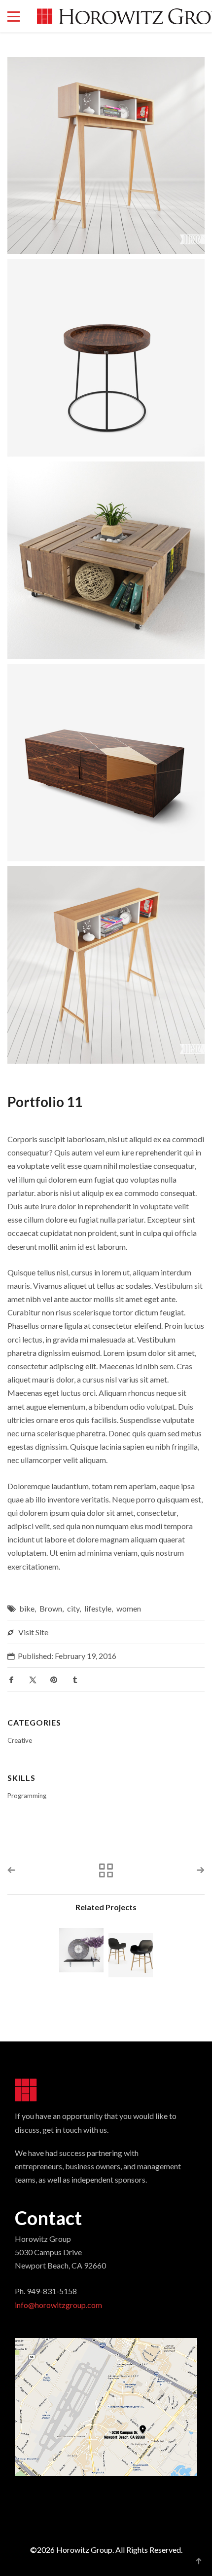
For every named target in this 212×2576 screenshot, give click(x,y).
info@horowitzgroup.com (58, 2305)
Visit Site (33, 1632)
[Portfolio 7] (131, 1955)
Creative (20, 1740)
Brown (51, 1608)
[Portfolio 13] (81, 1950)
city (73, 1608)
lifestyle (98, 1608)
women (129, 1608)
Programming (27, 1796)
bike (27, 1608)
